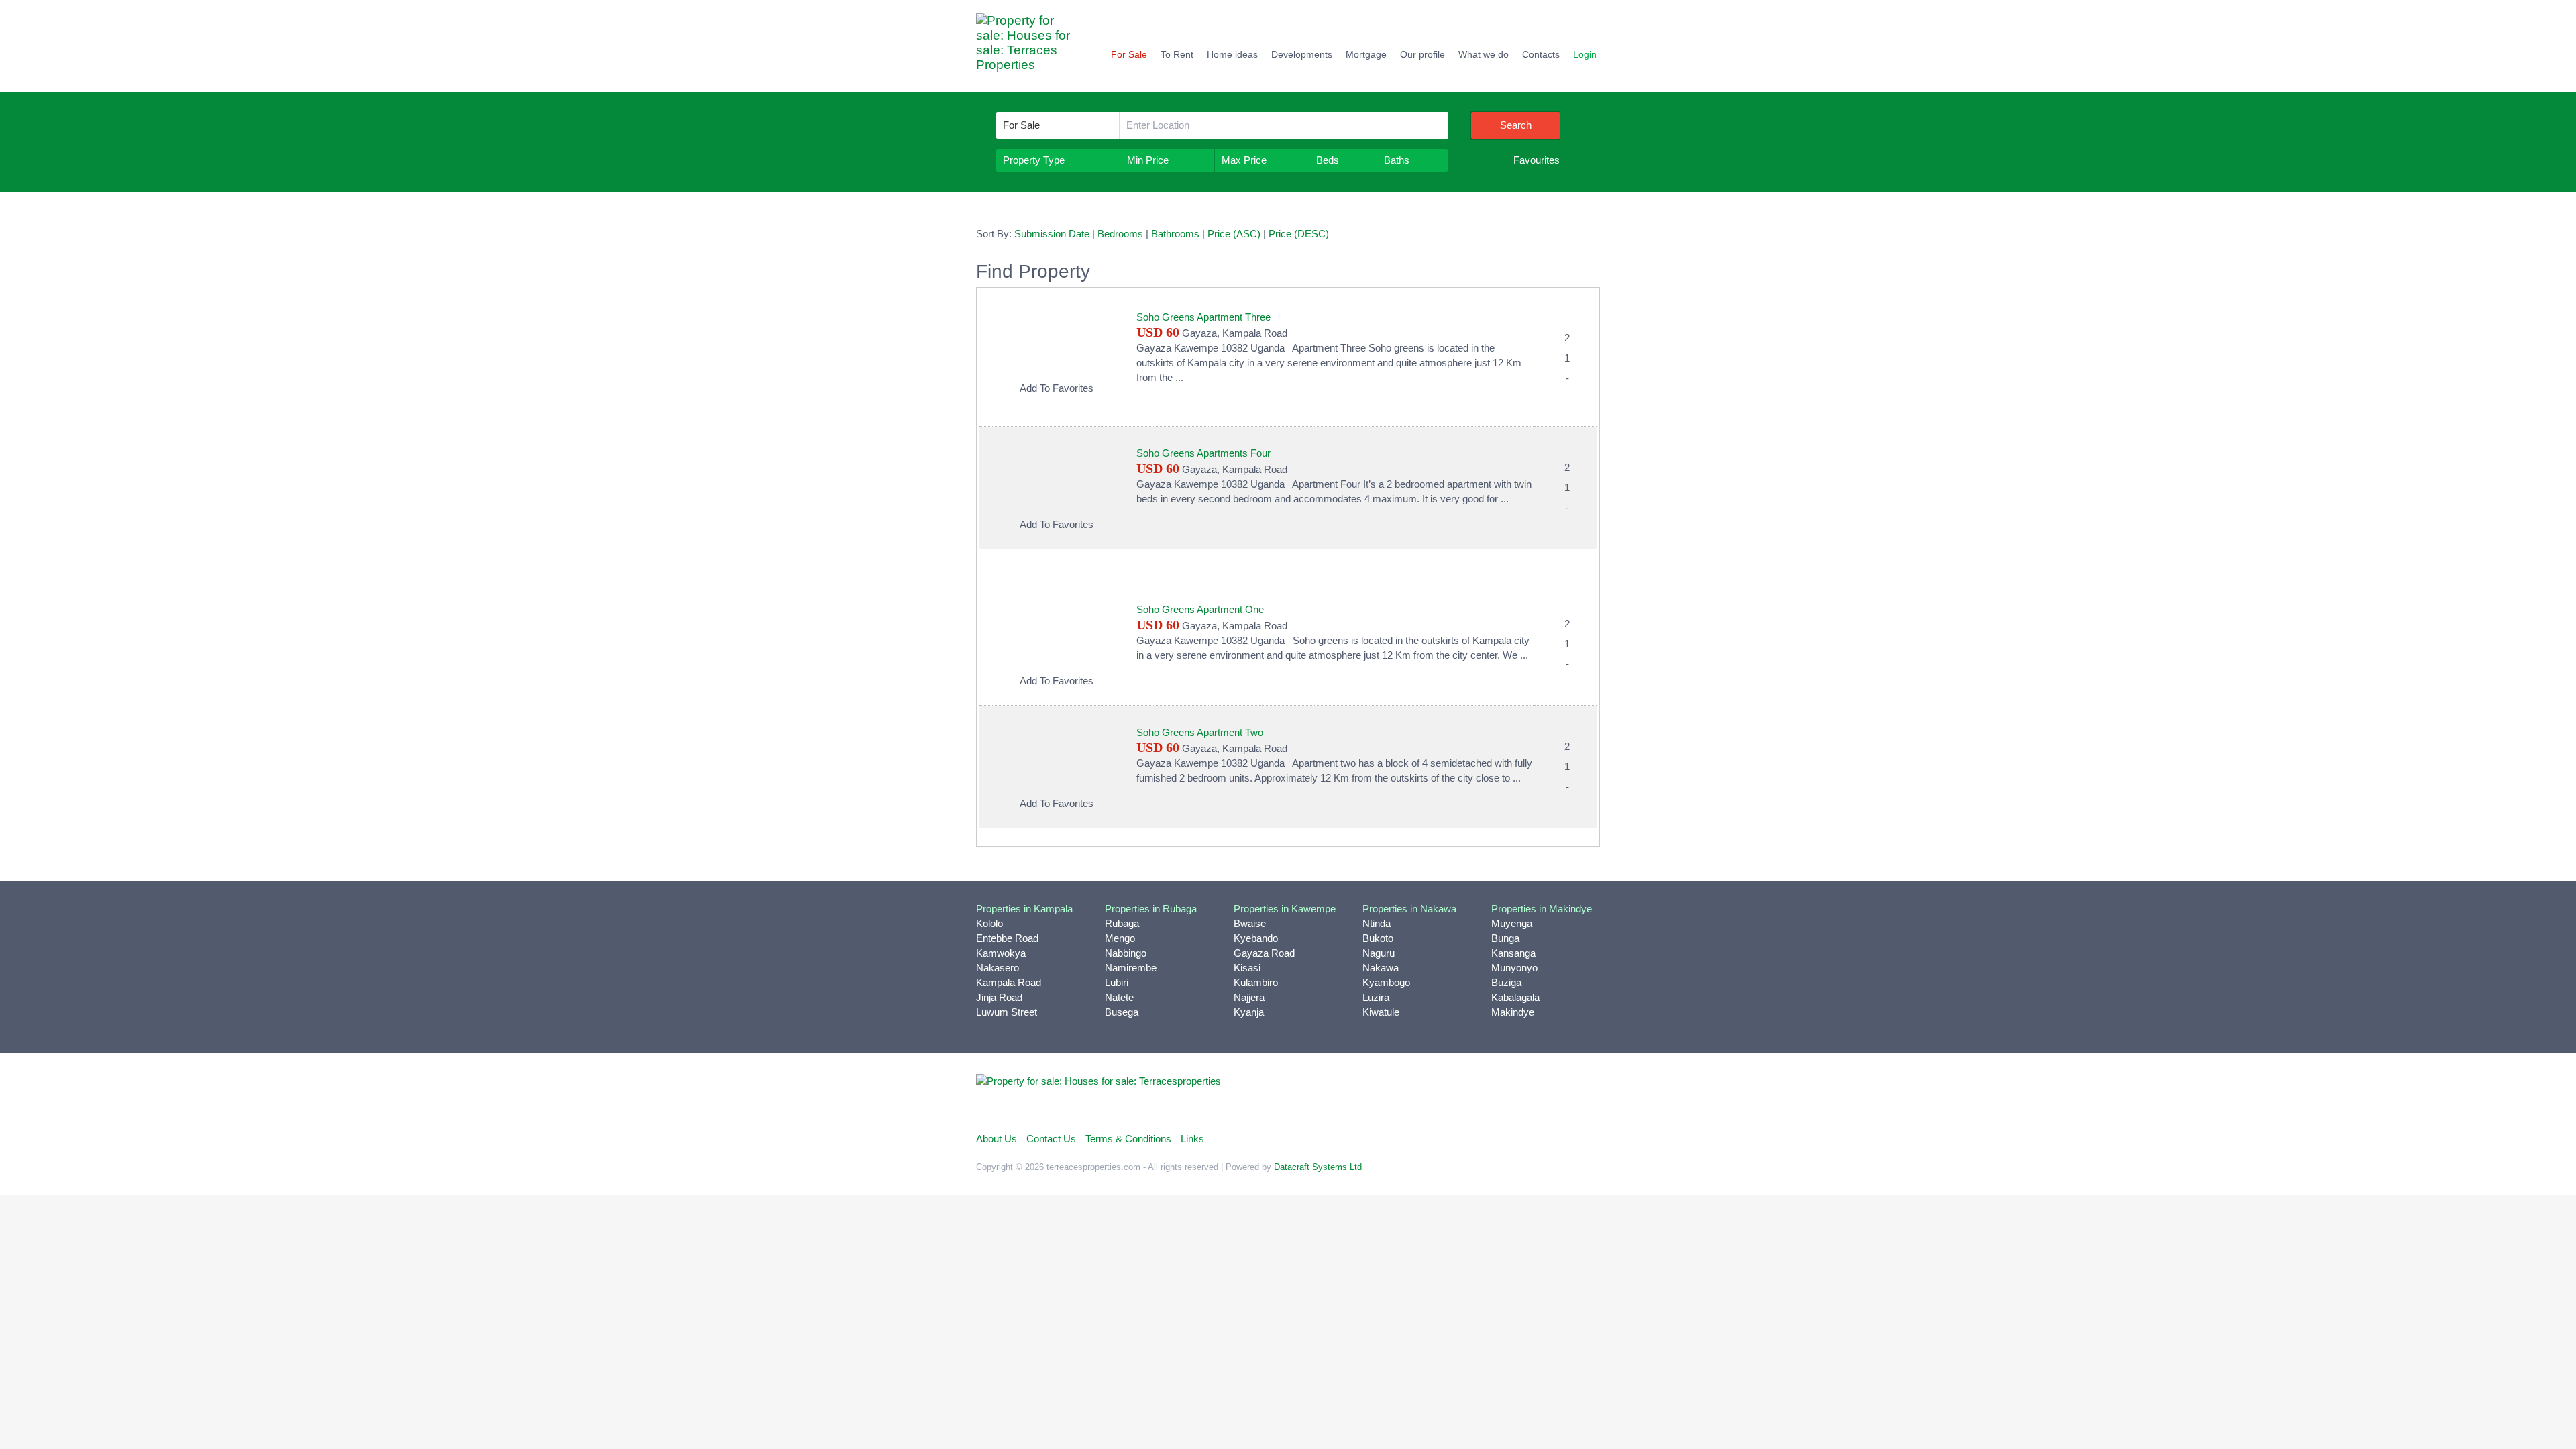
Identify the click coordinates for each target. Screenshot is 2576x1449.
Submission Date (1052, 234)
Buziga (1506, 982)
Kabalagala (1515, 997)
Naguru (1379, 953)
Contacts (1541, 54)
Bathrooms (1175, 234)
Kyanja (1249, 1012)
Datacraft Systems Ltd (1318, 1167)
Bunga (1505, 938)
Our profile (1423, 54)
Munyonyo (1514, 968)
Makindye (1513, 1012)
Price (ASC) (1234, 234)
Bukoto (1378, 938)
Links (1192, 1139)
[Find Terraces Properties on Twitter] (1498, 1087)
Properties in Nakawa (1409, 909)
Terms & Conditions (1128, 1139)
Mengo (1120, 938)
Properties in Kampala (1024, 909)
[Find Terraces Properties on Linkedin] (1527, 1087)
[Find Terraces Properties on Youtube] (1557, 1087)
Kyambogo (1386, 982)
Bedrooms (1120, 234)
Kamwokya (1001, 953)
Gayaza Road (1264, 953)
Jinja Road (999, 997)
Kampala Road (1009, 982)
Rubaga (1122, 923)
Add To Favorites (1057, 388)
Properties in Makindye (1542, 909)
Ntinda (1377, 923)
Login (1585, 54)
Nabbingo (1126, 953)
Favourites (1537, 160)
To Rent (1177, 54)
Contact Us (1051, 1139)
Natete (1119, 997)
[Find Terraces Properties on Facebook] (1468, 1087)
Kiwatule (1381, 1012)
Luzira (1376, 997)
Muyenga (1512, 923)
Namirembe (1131, 968)
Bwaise (1250, 923)
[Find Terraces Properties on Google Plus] (1587, 1087)
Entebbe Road (1007, 938)
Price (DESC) (1299, 234)
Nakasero (998, 968)
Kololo (989, 923)
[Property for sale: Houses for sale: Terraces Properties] (1030, 49)
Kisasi (1247, 968)
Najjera (1249, 997)
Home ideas (1232, 54)
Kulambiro (1256, 982)
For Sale (1129, 54)
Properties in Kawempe (1285, 909)
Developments (1302, 54)
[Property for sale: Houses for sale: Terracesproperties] (1098, 1080)
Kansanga (1513, 953)
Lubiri (1117, 982)
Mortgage (1366, 54)
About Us (997, 1139)
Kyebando (1256, 938)
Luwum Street (1007, 1012)
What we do (1484, 54)
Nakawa (1381, 968)
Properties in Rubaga (1151, 909)
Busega (1122, 1012)
